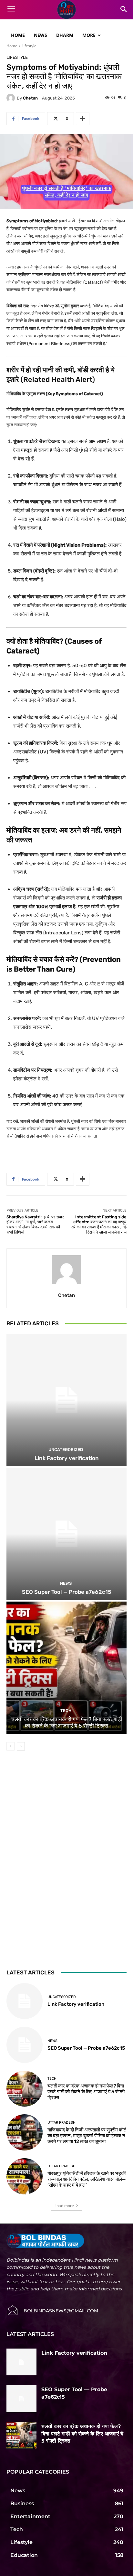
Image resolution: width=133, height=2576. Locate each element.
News (66, 1583)
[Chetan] (12, 98)
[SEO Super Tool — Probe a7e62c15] (66, 1534)
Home (12, 46)
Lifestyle (29, 46)
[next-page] (21, 1746)
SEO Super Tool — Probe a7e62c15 (67, 1592)
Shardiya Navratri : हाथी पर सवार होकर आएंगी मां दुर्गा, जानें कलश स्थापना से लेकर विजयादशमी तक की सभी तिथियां (35, 1225)
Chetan (30, 98)
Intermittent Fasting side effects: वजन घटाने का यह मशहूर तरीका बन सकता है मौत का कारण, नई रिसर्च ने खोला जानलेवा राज (99, 1225)
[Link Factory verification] (66, 1400)
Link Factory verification (67, 1458)
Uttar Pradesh (61, 2123)
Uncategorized (66, 1450)
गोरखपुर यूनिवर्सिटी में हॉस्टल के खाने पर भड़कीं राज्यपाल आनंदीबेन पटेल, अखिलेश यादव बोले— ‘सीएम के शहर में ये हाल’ (87, 2179)
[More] (83, 119)
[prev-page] (10, 1746)
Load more (64, 2206)
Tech (66, 1711)
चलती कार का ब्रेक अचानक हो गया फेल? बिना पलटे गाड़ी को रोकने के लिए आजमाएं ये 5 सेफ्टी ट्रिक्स (66, 1722)
